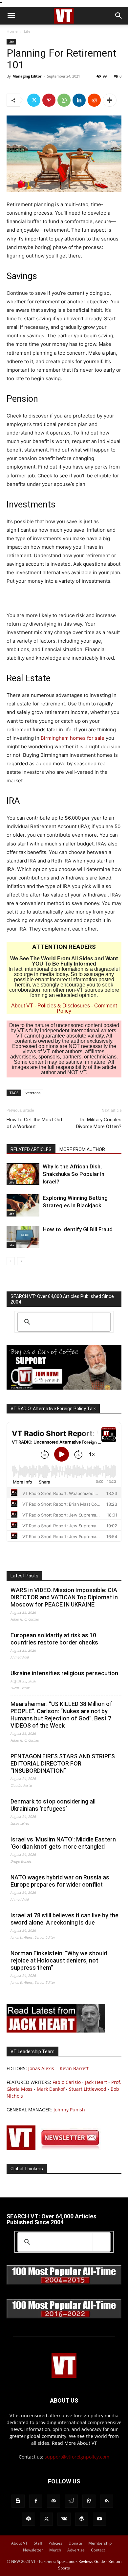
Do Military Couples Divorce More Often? (99, 1123)
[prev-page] (11, 1261)
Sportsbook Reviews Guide (81, 2561)
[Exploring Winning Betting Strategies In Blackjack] (23, 1206)
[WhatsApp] (64, 100)
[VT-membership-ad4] (64, 1388)
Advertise (76, 2550)
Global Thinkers (27, 2169)
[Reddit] (71, 2501)
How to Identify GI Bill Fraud (78, 1229)
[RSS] (107, 2501)
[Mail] (53, 2501)
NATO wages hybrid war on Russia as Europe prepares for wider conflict (60, 1881)
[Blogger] (18, 2501)
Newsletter (33, 2550)
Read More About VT (74, 2443)
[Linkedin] (79, 100)
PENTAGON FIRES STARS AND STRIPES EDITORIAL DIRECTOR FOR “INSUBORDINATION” (63, 1763)
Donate (75, 2543)
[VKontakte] (64, 2519)
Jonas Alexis (41, 2068)
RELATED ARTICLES (31, 1149)
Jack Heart (96, 2082)
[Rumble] (89, 2501)
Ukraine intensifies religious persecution (64, 1673)
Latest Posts (24, 1576)
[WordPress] (82, 2519)
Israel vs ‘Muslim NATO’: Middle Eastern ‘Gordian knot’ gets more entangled (63, 1843)
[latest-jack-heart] (56, 2031)
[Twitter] (34, 100)
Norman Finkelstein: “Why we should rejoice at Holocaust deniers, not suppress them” (59, 1960)
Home (12, 31)
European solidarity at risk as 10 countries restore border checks (54, 1639)
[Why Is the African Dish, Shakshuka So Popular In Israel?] (23, 1174)
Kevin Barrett (74, 2068)
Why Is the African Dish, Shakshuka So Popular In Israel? (74, 1174)
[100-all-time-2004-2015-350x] (64, 2283)
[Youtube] (99, 2519)
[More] (110, 100)
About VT (22, 1006)
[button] (11, 16)
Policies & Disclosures (64, 1006)
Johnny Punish (69, 2110)
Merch (55, 2550)
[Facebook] (36, 2501)
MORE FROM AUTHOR (82, 1149)
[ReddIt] (94, 100)
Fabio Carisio (67, 2082)
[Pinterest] (49, 100)
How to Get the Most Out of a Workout (34, 1123)
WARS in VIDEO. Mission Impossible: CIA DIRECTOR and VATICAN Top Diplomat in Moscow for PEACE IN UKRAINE (64, 1597)
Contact (98, 2550)
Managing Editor (27, 76)
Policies (55, 2543)
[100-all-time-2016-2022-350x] (64, 2317)
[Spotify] (29, 2519)
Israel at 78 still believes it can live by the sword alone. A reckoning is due (64, 1919)
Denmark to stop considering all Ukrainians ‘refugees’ (53, 1805)
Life (27, 31)
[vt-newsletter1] (56, 2148)
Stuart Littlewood (88, 2089)
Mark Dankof (51, 2089)
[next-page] (21, 1261)
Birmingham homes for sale (73, 738)
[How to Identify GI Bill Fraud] (23, 1237)
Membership (100, 2543)
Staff (38, 2543)
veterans (33, 1093)
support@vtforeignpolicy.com (77, 2457)
